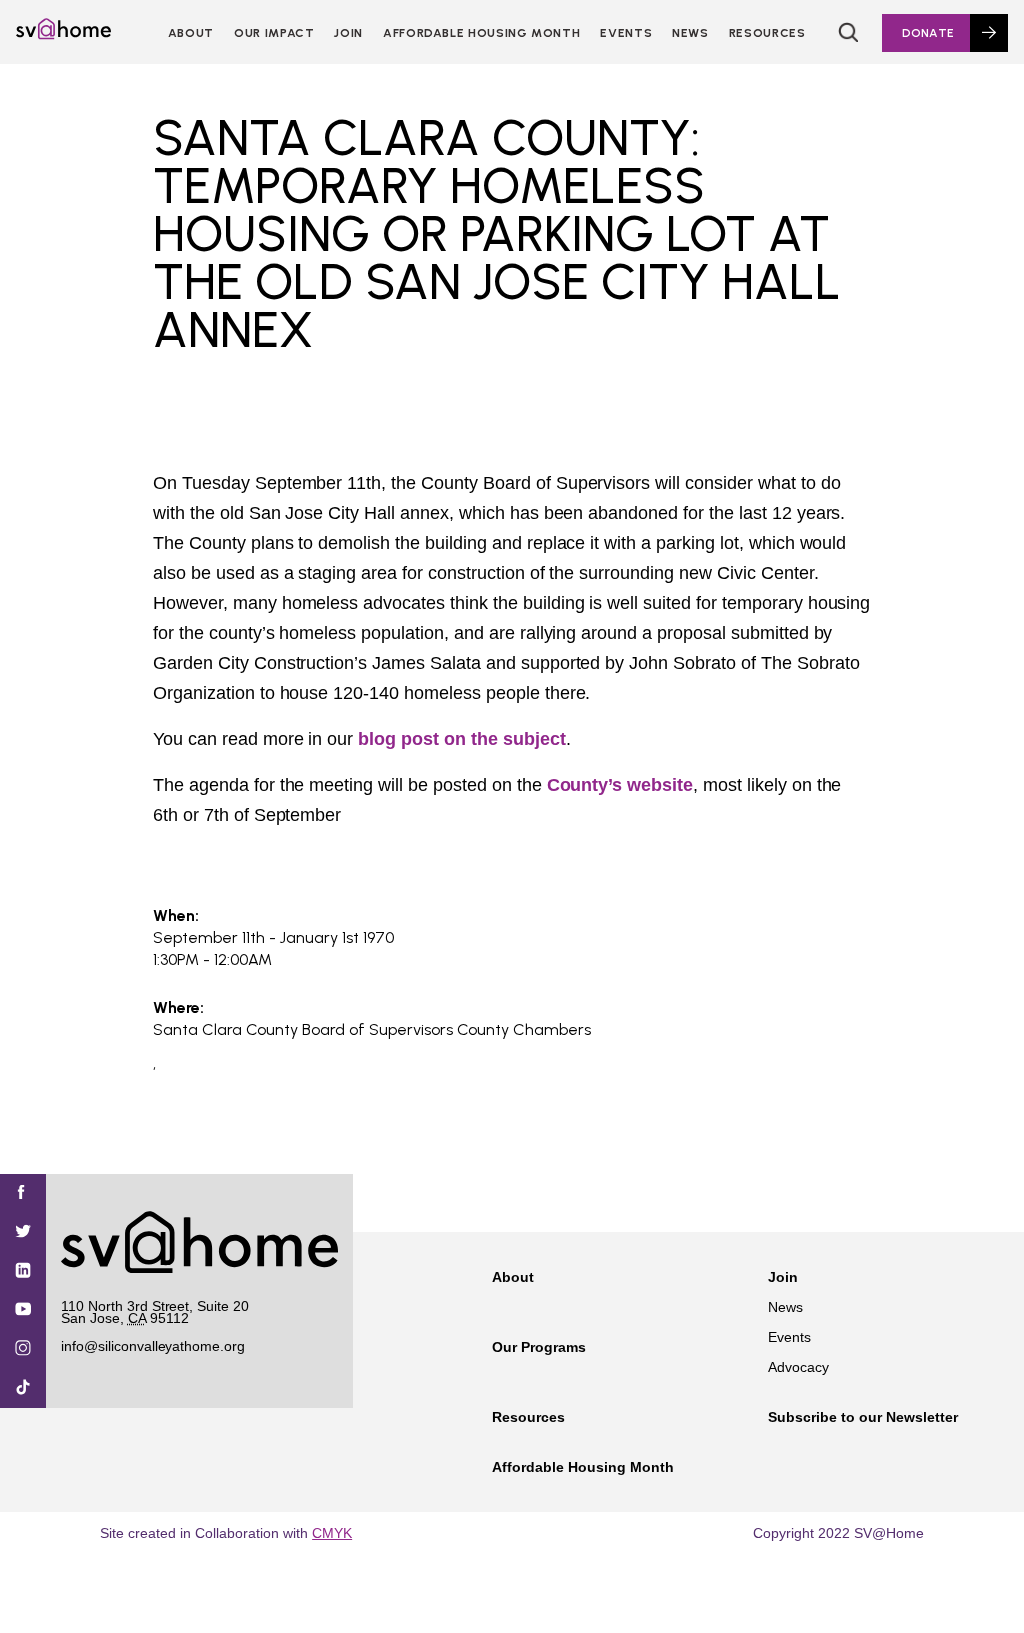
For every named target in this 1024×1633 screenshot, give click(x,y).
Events (626, 33)
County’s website (620, 785)
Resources (767, 33)
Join (783, 1277)
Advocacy (798, 1367)
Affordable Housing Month (481, 33)
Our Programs (539, 1347)
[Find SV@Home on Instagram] (23, 1349)
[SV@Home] (63, 34)
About (191, 33)
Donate (928, 33)
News (690, 33)
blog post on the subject (461, 739)
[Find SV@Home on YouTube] (23, 1310)
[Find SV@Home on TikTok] (23, 1388)
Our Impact (274, 33)
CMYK (332, 1533)
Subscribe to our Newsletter (863, 1417)
